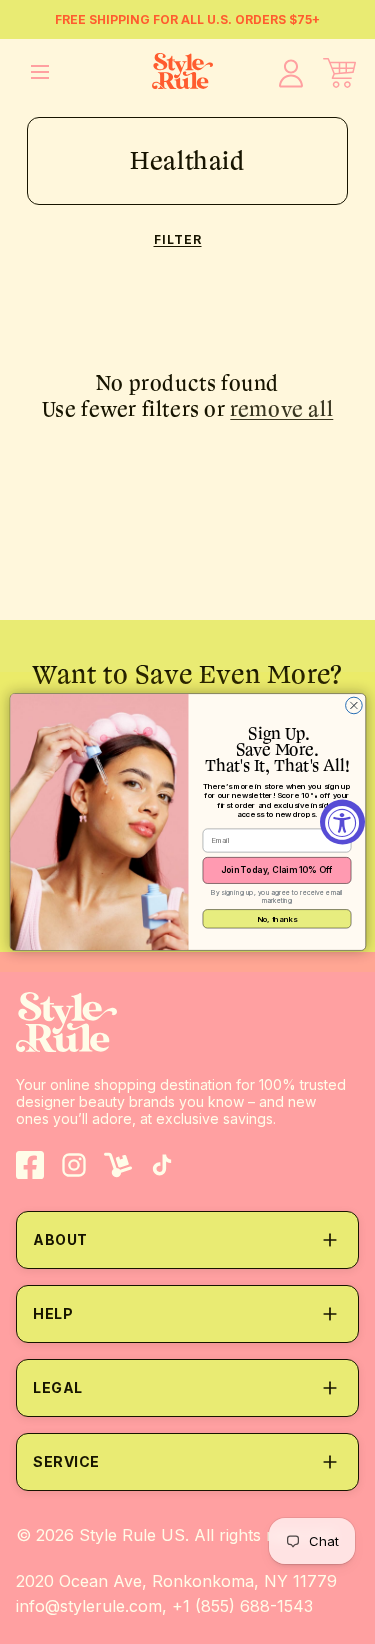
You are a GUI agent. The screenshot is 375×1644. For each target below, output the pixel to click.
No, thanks (276, 918)
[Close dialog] (353, 705)
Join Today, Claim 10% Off (276, 870)
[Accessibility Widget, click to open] (342, 822)
